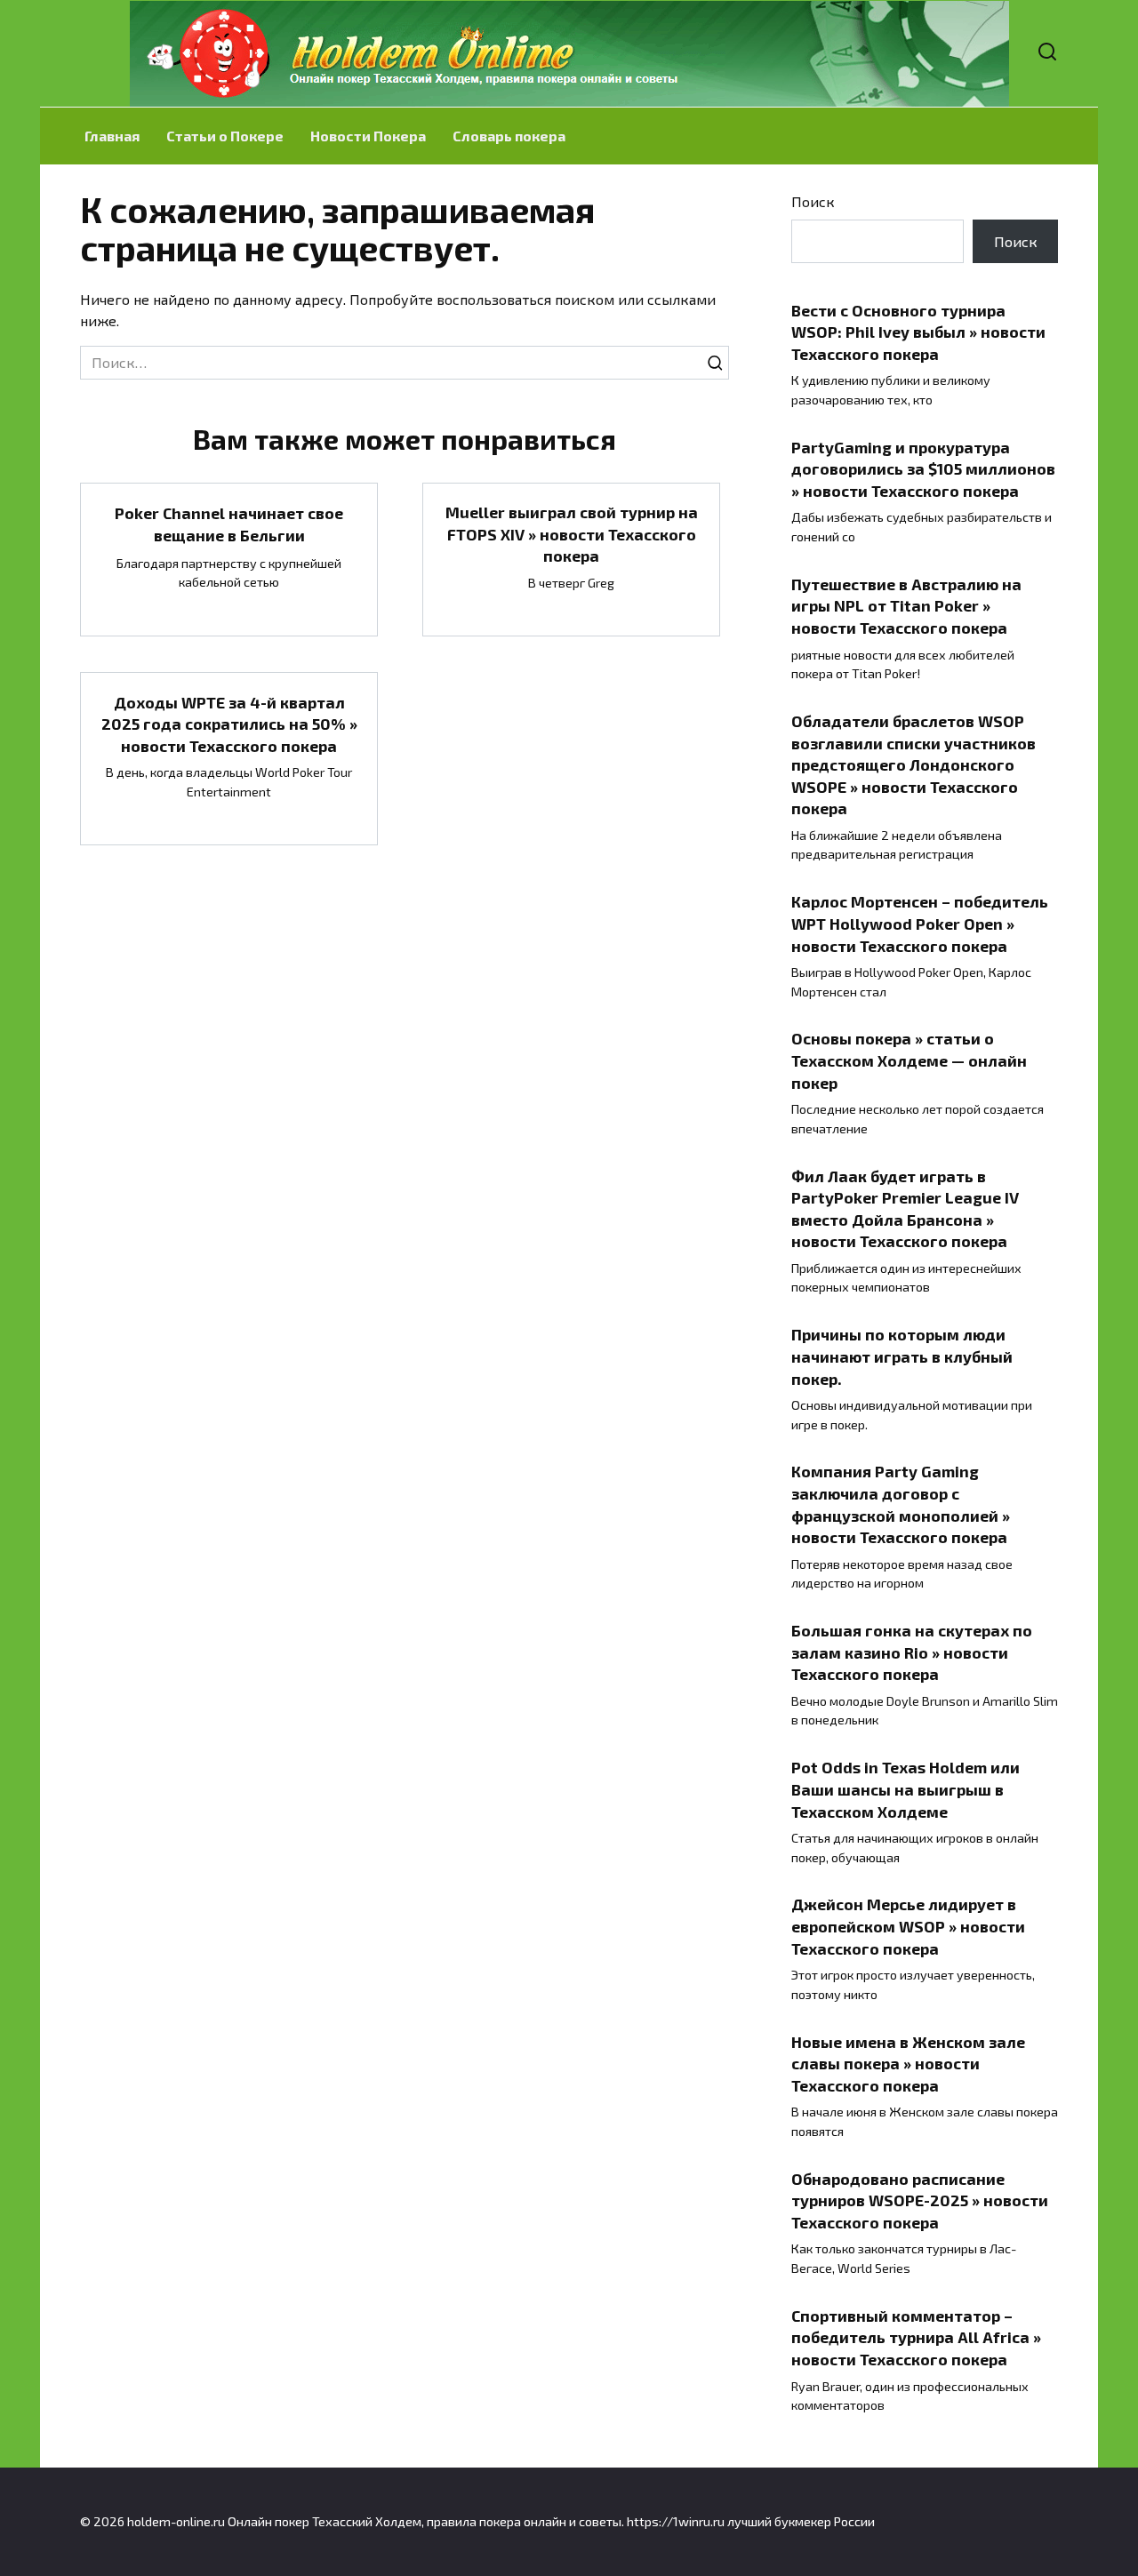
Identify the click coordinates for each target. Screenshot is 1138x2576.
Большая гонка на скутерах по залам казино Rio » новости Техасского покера (912, 1652)
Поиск (813, 201)
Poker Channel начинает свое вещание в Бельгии (229, 524)
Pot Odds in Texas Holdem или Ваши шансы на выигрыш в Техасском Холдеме (906, 1789)
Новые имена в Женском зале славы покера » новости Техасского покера (908, 2063)
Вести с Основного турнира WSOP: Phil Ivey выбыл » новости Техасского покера (918, 331)
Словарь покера (509, 136)
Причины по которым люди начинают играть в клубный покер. (902, 1356)
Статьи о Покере (225, 136)
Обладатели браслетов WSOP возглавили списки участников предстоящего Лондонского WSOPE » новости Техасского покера (914, 765)
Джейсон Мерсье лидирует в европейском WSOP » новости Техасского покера (908, 1926)
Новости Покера (368, 136)
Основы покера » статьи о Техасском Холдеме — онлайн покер (909, 1060)
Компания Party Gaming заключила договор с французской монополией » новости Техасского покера (901, 1504)
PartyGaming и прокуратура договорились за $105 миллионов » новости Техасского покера (923, 468)
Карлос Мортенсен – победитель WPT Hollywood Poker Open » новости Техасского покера (920, 923)
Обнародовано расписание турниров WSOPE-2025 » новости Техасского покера (920, 2200)
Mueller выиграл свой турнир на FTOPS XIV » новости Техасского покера (572, 534)
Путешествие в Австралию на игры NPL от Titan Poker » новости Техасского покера (906, 606)
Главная (112, 136)
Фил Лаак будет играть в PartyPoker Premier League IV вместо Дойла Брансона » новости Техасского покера (905, 1208)
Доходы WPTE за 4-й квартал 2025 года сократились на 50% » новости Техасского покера (229, 723)
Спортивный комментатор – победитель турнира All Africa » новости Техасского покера (916, 2337)
